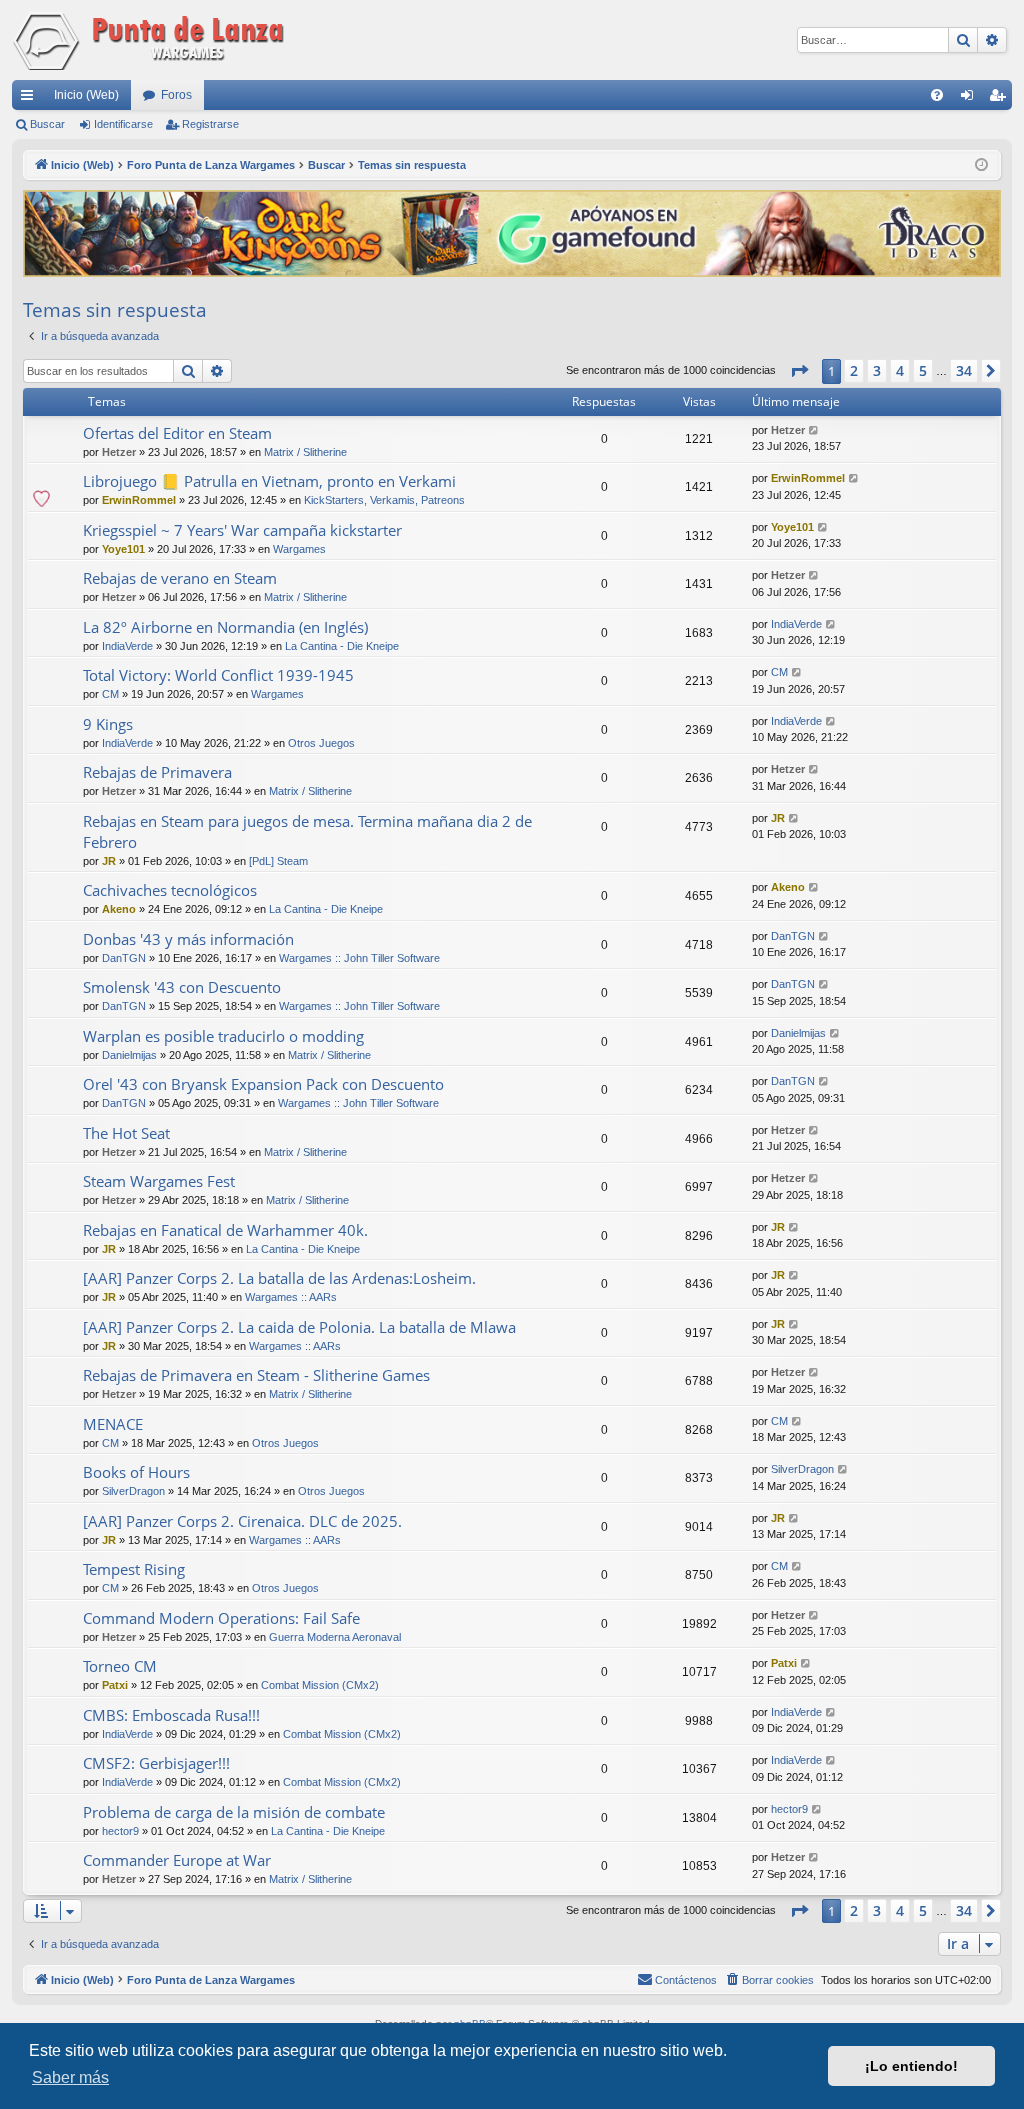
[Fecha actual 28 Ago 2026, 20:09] (981, 165)
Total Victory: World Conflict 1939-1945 (218, 675)
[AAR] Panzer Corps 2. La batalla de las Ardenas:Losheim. (279, 1278)
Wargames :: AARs (291, 1297)
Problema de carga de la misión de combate (234, 1812)
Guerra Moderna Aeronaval (335, 1637)
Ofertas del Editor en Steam (177, 433)
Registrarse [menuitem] (1001, 99)
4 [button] (900, 370)
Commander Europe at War (177, 1860)
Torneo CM (120, 1666)
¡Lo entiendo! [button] (911, 2066)
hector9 (120, 1831)
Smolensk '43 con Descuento (182, 987)
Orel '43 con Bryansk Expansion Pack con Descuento (263, 1084)
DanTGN (124, 958)
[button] (799, 371)
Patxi (115, 1685)
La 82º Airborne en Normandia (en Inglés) (225, 627)
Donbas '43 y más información (188, 939)
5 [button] (923, 370)
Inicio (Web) (86, 95)
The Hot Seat (126, 1133)
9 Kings (108, 724)
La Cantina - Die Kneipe (342, 646)
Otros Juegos (321, 743)
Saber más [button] (70, 2077)
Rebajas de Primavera (157, 772)
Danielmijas (129, 1055)
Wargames (299, 549)
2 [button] (854, 370)
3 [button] (877, 370)
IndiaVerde (127, 646)
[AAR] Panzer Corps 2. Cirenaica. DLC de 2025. (242, 1521)
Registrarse (210, 124)
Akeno (119, 909)
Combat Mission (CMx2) (320, 1685)
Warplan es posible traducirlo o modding (223, 1036)
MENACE (113, 1424)
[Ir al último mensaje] (814, 430)
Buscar (47, 124)
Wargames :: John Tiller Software (359, 958)
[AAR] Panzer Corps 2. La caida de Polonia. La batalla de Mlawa (299, 1327)
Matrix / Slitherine (305, 452)
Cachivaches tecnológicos (170, 890)
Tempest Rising (134, 1569)
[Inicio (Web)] (152, 40)
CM (110, 694)
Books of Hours (136, 1472)
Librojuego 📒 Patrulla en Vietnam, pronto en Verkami (269, 481)
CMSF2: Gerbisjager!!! (156, 1763)
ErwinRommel (139, 500)
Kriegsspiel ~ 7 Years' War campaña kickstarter (242, 530)
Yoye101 (123, 549)
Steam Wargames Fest (159, 1181)
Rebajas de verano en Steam (180, 578)
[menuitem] (937, 95)
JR (109, 861)
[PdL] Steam (278, 861)
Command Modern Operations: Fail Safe (221, 1618)
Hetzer (119, 452)
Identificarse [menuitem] (971, 99)
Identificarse (123, 124)
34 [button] (964, 370)
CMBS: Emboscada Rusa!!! (171, 1715)
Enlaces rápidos (31, 99)
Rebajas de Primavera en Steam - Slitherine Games (256, 1375)
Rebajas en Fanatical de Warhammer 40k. (225, 1230)
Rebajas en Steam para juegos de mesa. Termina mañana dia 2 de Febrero (307, 831)
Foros (176, 95)
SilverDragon (133, 1491)
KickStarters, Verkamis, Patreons (384, 500)
